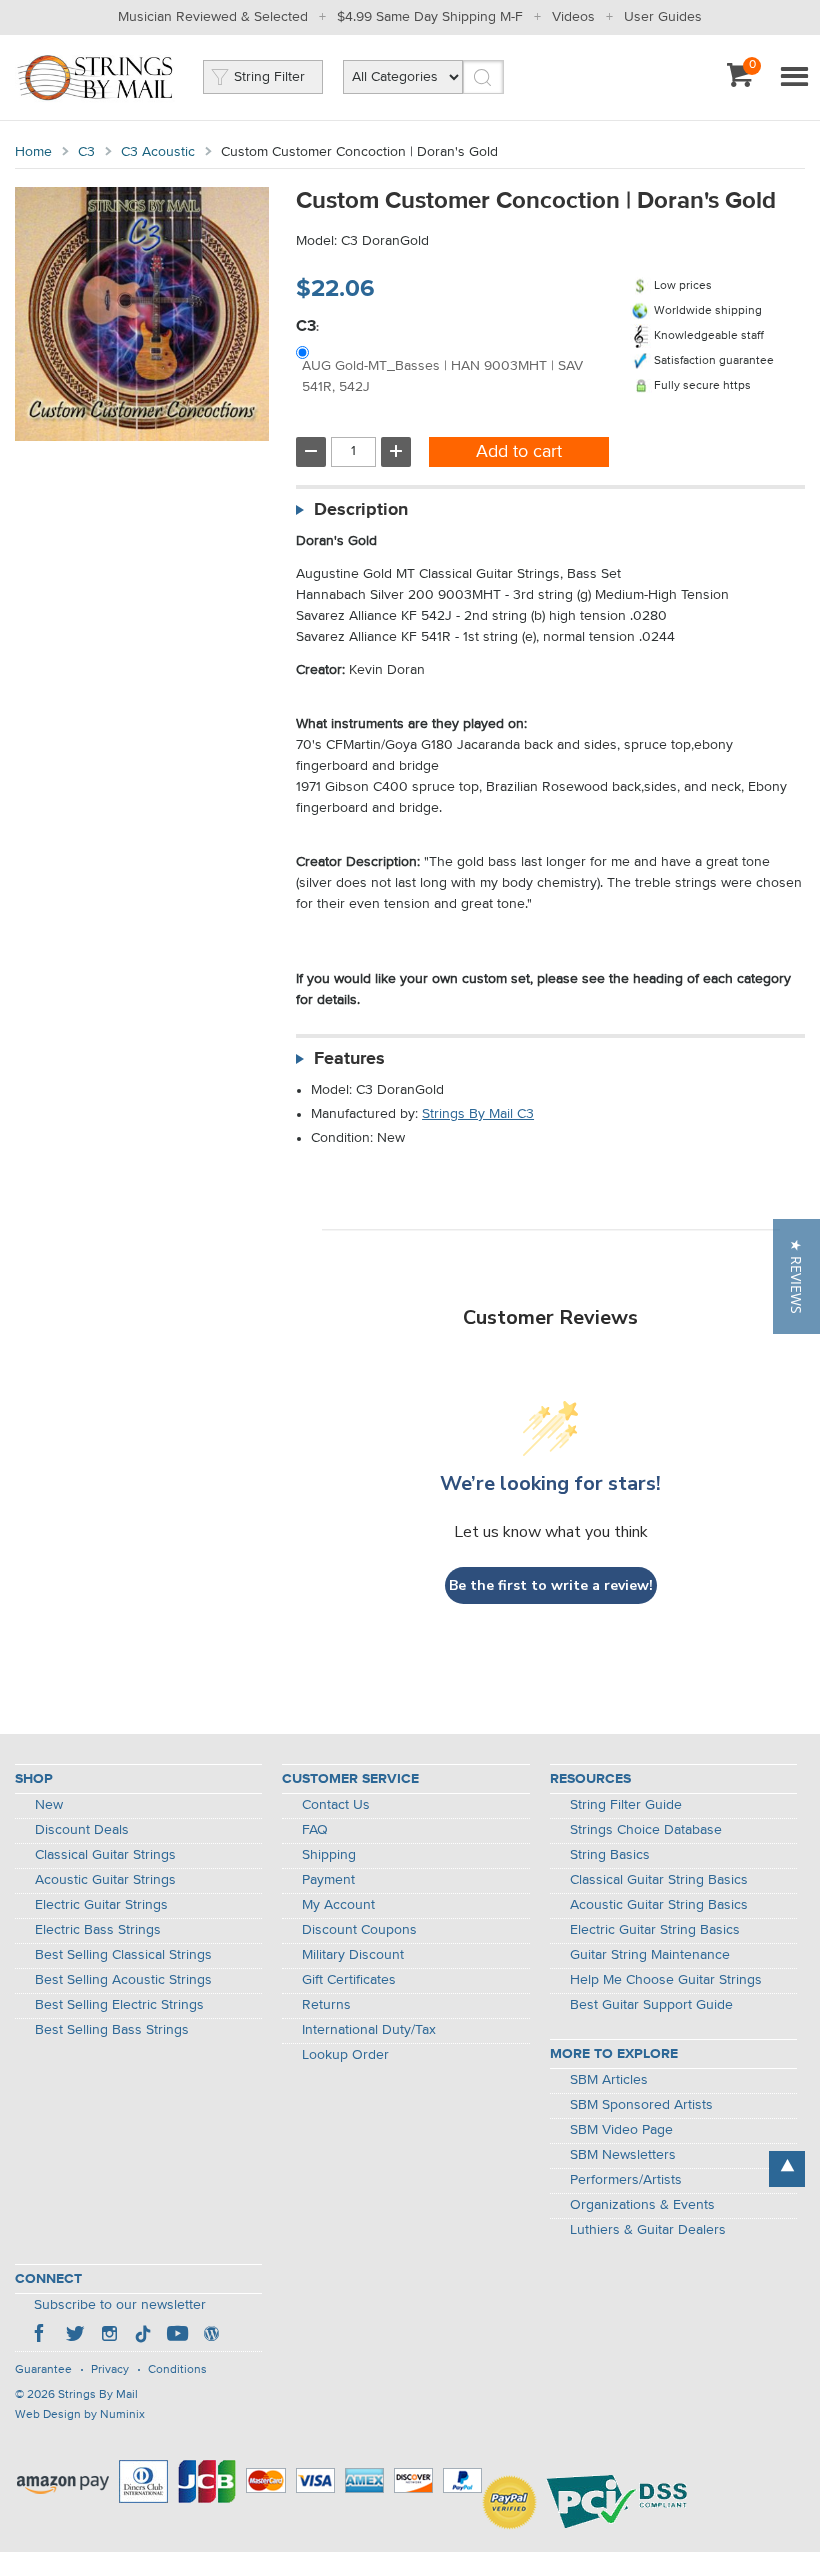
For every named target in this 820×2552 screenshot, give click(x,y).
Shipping (329, 1855)
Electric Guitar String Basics (655, 1930)
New (49, 1805)
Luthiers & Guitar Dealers (648, 2230)
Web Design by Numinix (80, 2415)
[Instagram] (109, 2336)
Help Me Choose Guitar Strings (666, 1980)
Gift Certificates (349, 1980)
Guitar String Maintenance (650, 1955)
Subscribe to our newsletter (120, 2305)
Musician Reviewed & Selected (213, 17)
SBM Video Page (621, 2130)
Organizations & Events (642, 2205)
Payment (328, 1880)
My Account (338, 1905)
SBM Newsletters (623, 2155)
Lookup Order (345, 2055)
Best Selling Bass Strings (112, 2030)
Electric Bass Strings (98, 1930)
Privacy (110, 2370)
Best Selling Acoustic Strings (123, 1980)
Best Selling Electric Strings (119, 2005)
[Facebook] (41, 2336)
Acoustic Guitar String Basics (659, 1905)
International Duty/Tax (369, 2030)
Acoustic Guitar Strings (105, 1880)
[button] (796, 1276)
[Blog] (211, 2336)
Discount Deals (82, 1830)
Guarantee (43, 2370)
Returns (326, 2005)
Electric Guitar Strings (101, 1905)
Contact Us (336, 1805)
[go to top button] (787, 2169)
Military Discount (353, 1955)
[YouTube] (177, 2336)
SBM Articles (609, 2080)
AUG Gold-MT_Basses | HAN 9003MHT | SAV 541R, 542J (442, 376)
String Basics (610, 1855)
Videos (573, 17)
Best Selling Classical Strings (123, 1955)
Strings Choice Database (646, 1830)
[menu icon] (794, 78)
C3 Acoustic (158, 152)
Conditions (177, 2370)
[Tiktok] (143, 2336)
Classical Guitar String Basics (659, 1880)
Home (33, 152)
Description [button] (361, 510)
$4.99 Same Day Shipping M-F (430, 17)
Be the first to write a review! (551, 1585)
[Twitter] (75, 2336)
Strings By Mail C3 (478, 1114)
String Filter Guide (626, 1805)
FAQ (315, 1830)
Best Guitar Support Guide (651, 2005)
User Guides (663, 17)
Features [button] (349, 1059)
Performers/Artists (626, 2180)
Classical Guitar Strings (105, 1855)
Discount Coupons (359, 1930)
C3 (86, 152)
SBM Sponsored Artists (641, 2105)
